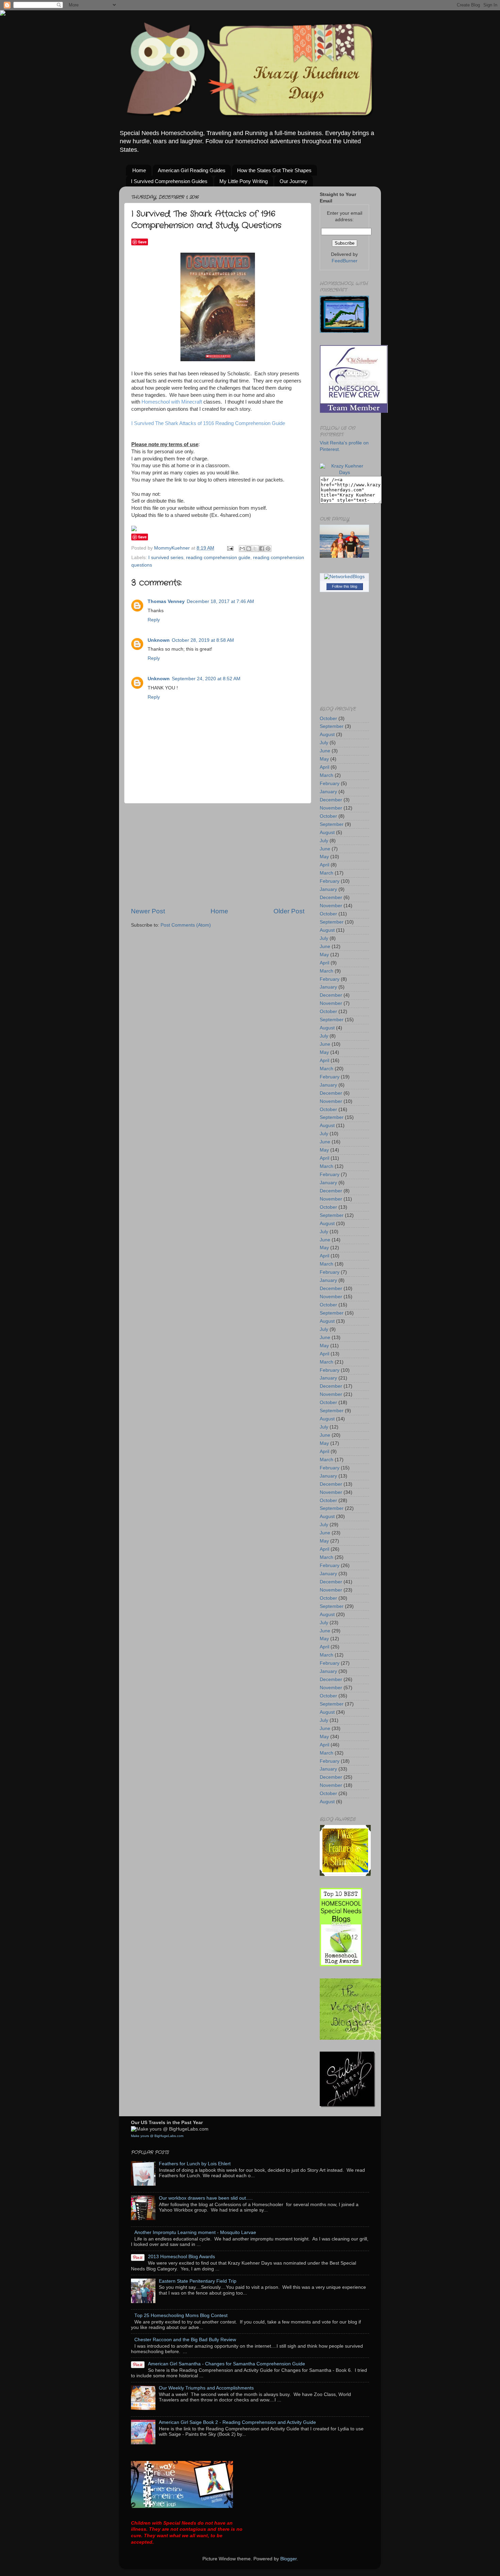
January (328, 792)
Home (139, 170)
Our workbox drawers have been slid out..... (206, 2198)
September (332, 726)
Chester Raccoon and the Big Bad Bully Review (185, 2340)
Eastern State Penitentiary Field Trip (198, 2281)
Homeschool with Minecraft (172, 402)
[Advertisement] (218, 855)
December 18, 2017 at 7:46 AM (220, 601)
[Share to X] (255, 549)
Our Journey (294, 181)
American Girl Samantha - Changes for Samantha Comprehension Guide (227, 2364)
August (327, 735)
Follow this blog (345, 586)
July (324, 743)
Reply (154, 620)
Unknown (159, 640)
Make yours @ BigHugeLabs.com (157, 2136)
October (328, 719)
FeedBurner (345, 261)
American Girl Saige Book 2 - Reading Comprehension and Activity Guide (237, 2422)
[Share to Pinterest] (268, 549)
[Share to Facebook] (262, 549)
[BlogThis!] (249, 549)
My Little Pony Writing (244, 181)
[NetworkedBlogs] (344, 577)
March (327, 775)
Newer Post (148, 911)
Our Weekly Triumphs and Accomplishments (206, 2388)
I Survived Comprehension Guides (169, 181)
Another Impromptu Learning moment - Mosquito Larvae (195, 2232)
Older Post (289, 911)
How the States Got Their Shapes (274, 170)
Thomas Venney (166, 601)
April (324, 767)
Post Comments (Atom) (186, 925)
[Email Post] (230, 548)
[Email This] (242, 549)
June (325, 751)
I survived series (166, 558)
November (331, 808)
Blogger (288, 2559)
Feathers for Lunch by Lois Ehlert (195, 2164)
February (330, 784)
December (331, 800)
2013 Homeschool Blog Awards (181, 2257)
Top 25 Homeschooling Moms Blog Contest (181, 2316)
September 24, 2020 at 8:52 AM (206, 679)
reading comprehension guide (218, 558)
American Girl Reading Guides (192, 170)
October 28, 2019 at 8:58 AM (203, 640)
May (324, 759)
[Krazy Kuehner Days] (344, 472)
